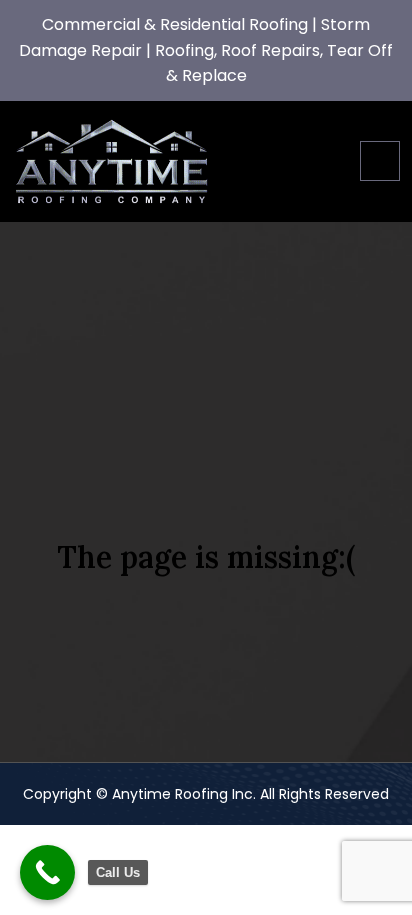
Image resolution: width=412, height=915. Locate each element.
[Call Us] (47, 872)
